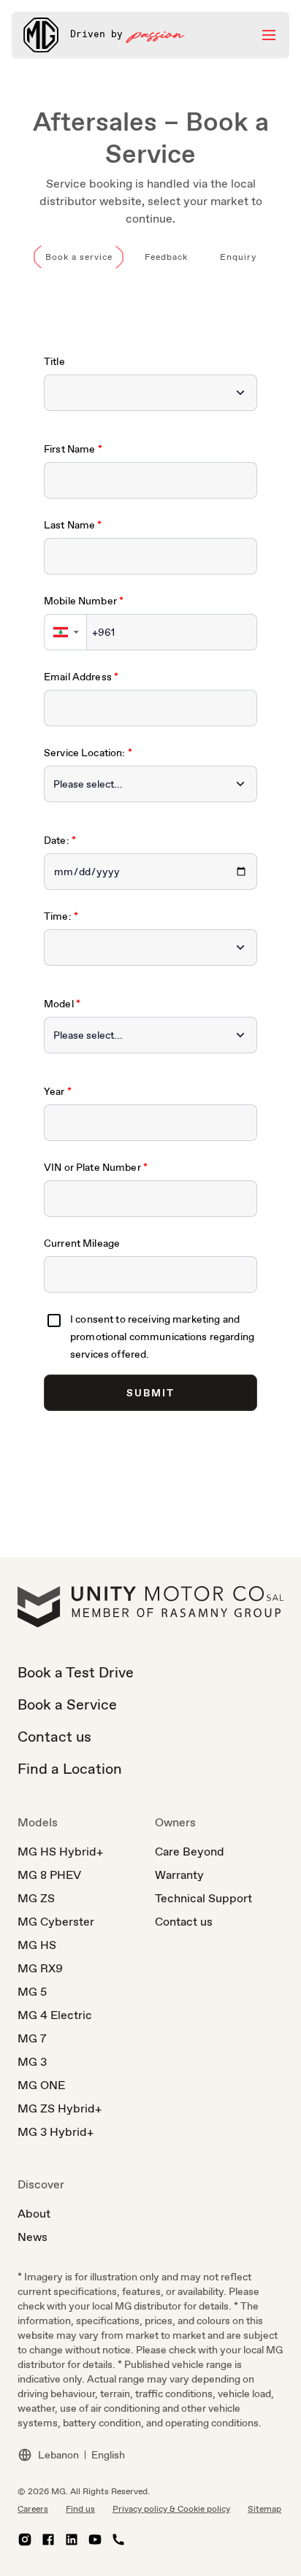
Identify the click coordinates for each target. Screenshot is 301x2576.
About (34, 2214)
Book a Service (67, 1704)
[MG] (41, 35)
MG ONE (41, 2085)
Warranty (179, 1875)
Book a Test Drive (76, 1672)
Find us (80, 2509)
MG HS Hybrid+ (60, 1852)
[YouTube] (95, 2540)
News (33, 2237)
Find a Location (70, 1769)
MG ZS (36, 1898)
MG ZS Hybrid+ (60, 2108)
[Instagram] (25, 2540)
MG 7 (32, 2038)
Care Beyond (190, 1852)
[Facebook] (48, 2540)
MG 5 (32, 1992)
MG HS (37, 1945)
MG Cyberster (56, 1922)
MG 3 (32, 2062)
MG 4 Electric (55, 2015)
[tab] (79, 257)
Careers (33, 2509)
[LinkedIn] (72, 2540)
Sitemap (264, 2509)
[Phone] (118, 2540)
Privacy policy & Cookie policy (171, 2509)
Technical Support (203, 1898)
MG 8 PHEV (49, 1875)
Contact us (54, 1737)
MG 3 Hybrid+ (56, 2132)
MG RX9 (40, 1968)
